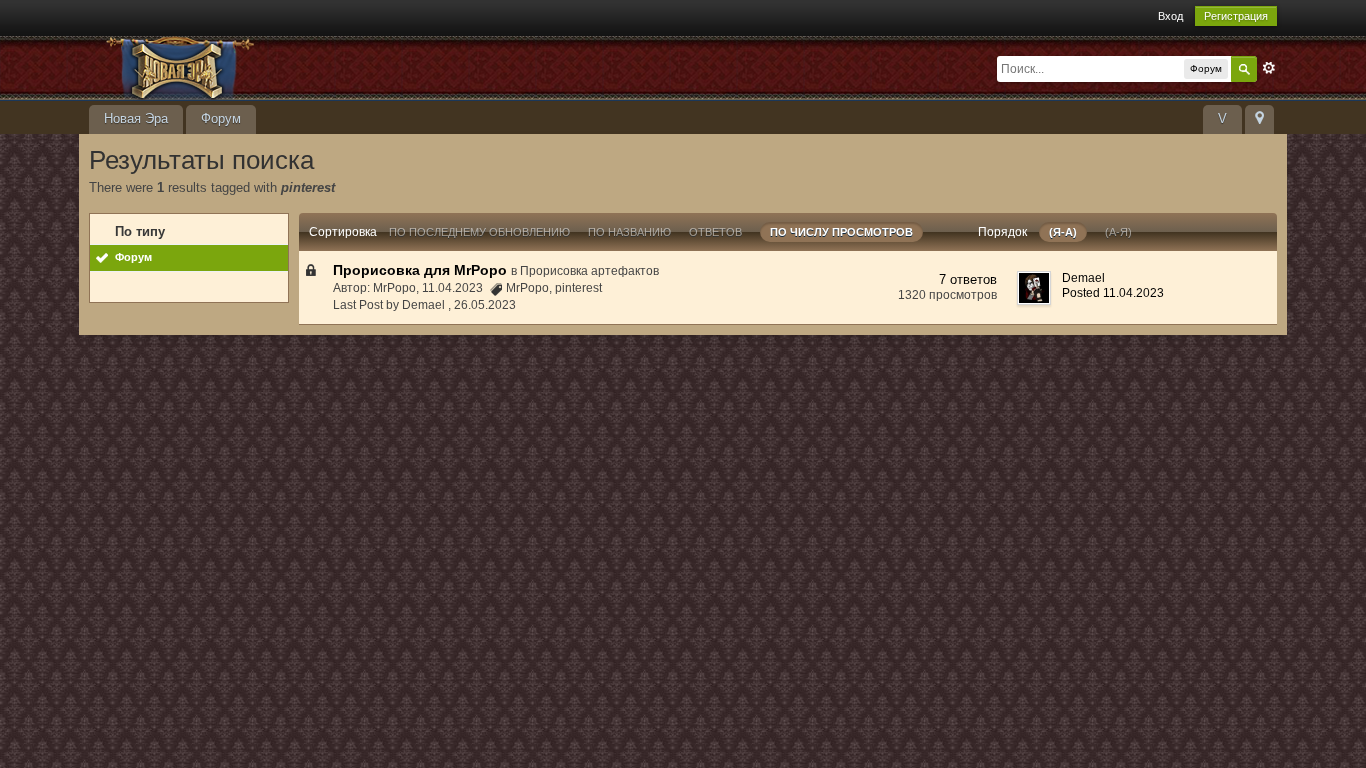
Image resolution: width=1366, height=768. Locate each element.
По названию (629, 232)
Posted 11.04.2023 (1113, 293)
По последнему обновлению (479, 232)
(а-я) (1118, 232)
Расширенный (1269, 68)
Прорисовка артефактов (589, 271)
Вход (1170, 16)
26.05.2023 (485, 305)
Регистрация (1236, 16)
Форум (221, 118)
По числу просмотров (841, 232)
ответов (715, 232)
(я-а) (1063, 232)
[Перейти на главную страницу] (268, 66)
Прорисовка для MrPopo (420, 270)
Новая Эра (136, 118)
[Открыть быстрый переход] (1259, 119)
